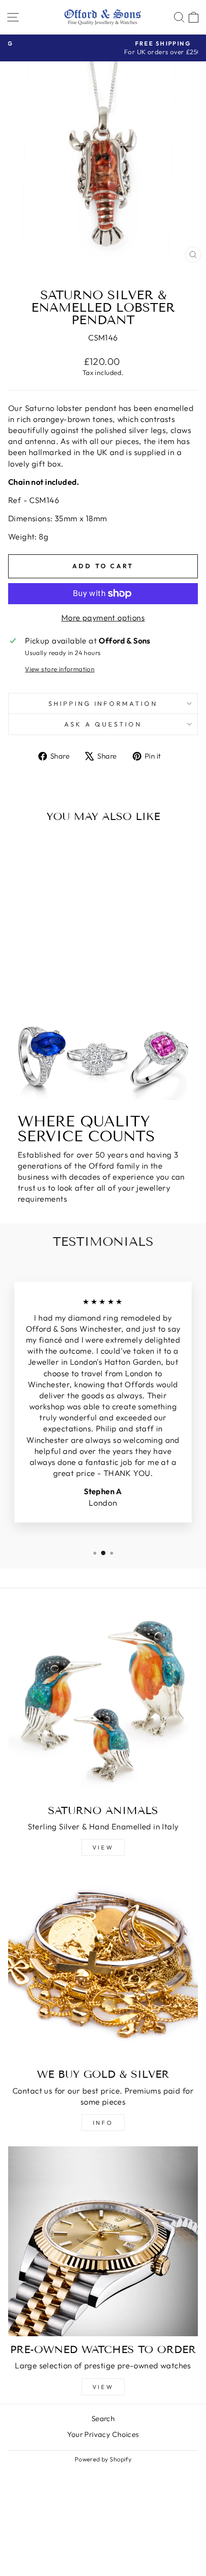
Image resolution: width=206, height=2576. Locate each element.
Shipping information (103, 703)
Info (103, 2123)
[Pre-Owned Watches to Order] (103, 2241)
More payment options (103, 617)
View (103, 1847)
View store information (60, 669)
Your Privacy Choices (103, 2434)
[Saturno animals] (103, 1702)
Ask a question (103, 724)
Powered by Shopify (103, 2459)
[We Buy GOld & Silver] (103, 1966)
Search (103, 2418)
